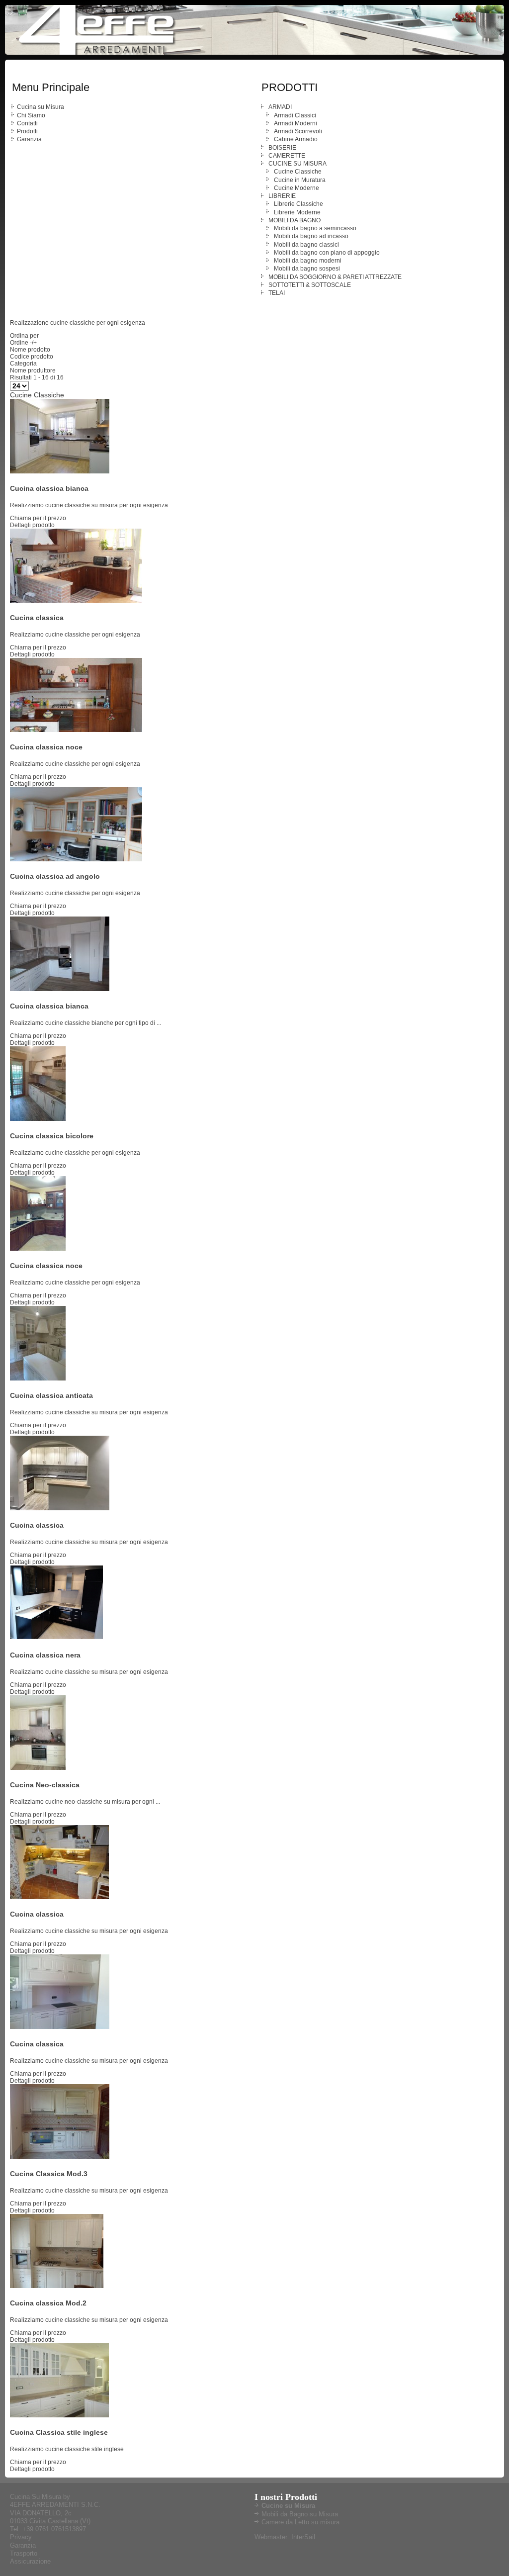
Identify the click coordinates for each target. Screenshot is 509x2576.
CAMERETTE (287, 156)
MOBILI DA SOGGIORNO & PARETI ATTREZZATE (335, 277)
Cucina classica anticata (51, 1395)
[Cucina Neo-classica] (38, 1768)
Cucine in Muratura (300, 180)
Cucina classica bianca (49, 488)
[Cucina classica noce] (76, 730)
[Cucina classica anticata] (38, 1379)
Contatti (27, 123)
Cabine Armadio (296, 139)
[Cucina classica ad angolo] (76, 859)
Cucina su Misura (41, 107)
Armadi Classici (295, 115)
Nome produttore (33, 370)
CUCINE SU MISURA (297, 164)
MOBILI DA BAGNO (295, 220)
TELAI (277, 293)
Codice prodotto (32, 357)
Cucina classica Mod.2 (48, 2303)
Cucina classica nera (45, 1655)
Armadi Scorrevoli (298, 131)
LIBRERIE (282, 196)
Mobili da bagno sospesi (307, 269)
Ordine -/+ (23, 343)
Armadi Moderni (296, 123)
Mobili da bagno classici (306, 245)
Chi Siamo (31, 115)
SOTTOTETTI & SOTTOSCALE (310, 285)
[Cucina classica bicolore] (38, 1119)
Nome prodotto (30, 350)
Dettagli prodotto (32, 525)
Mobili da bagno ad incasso (311, 236)
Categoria (23, 364)
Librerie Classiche (298, 204)
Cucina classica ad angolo (55, 876)
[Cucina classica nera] (60, 1638)
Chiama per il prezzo (38, 518)
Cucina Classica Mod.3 (49, 2174)
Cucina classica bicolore (52, 1136)
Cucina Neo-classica (45, 1785)
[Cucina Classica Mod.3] (60, 2157)
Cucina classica (37, 618)
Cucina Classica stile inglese (59, 2432)
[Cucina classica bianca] (60, 471)
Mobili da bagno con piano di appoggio (327, 253)
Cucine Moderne (297, 188)
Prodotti (27, 131)
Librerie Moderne (297, 212)
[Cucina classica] (76, 601)
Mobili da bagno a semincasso (315, 228)
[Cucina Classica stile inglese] (59, 2415)
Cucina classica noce (46, 747)
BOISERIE (282, 148)
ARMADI (280, 107)
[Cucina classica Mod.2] (57, 2286)
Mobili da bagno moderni (308, 261)
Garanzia (29, 139)
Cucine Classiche (298, 172)
